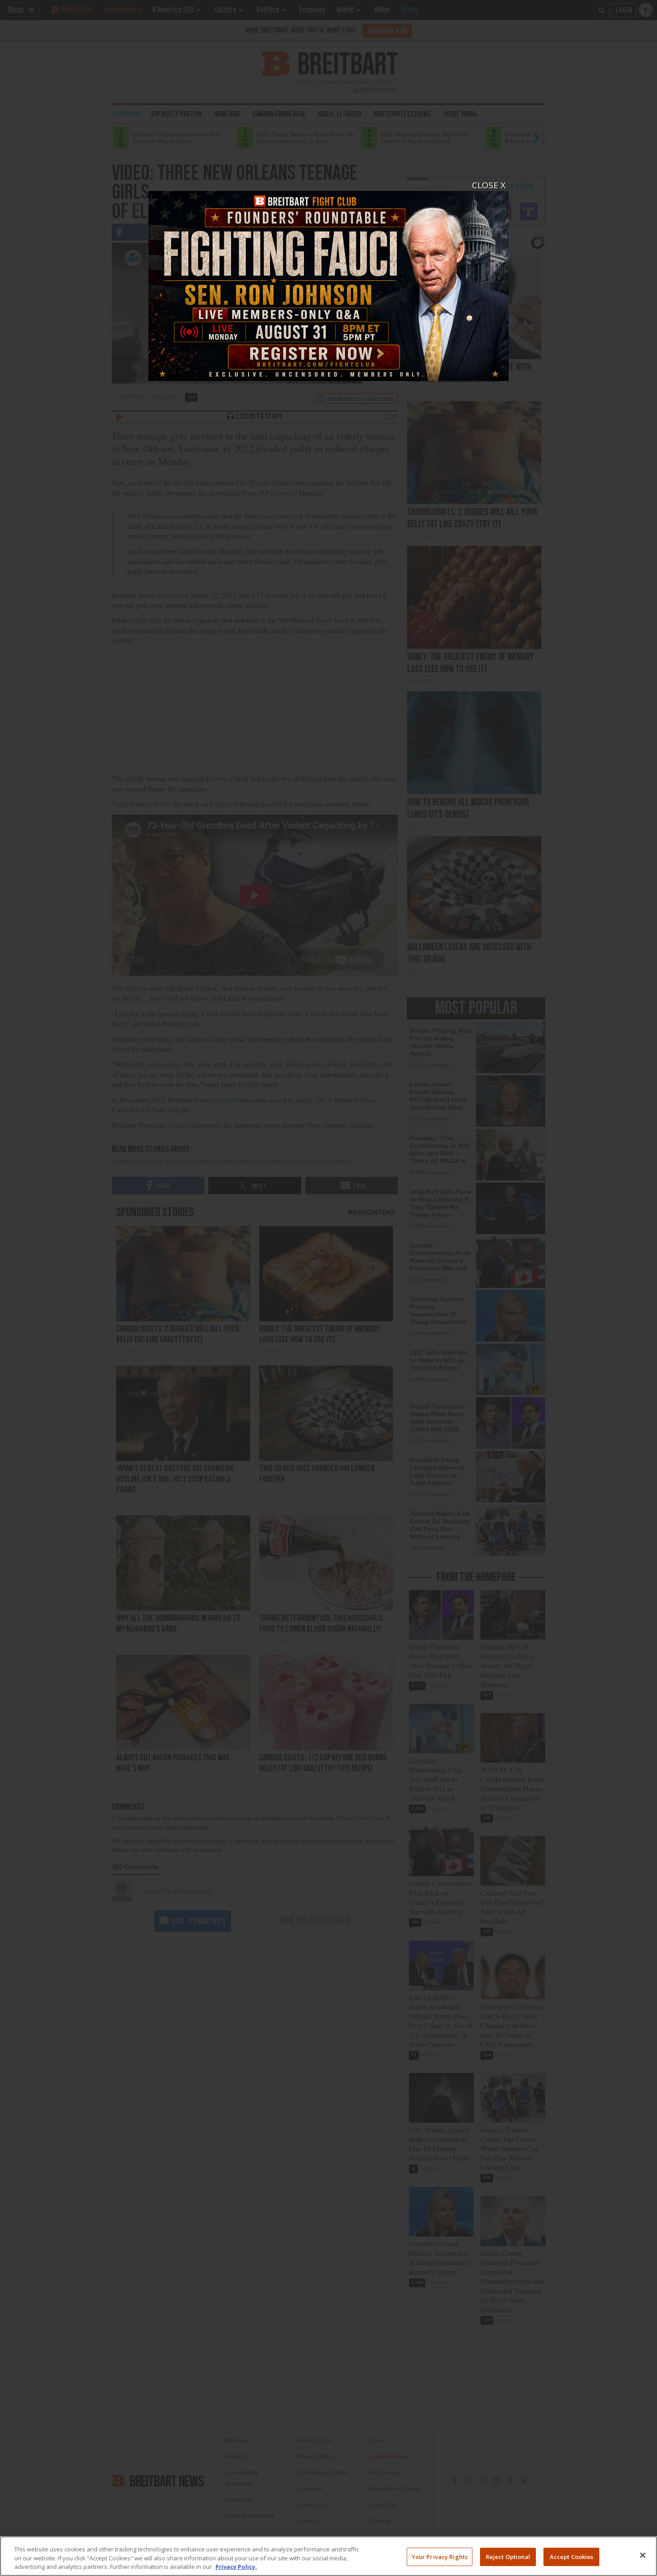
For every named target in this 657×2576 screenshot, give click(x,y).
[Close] (643, 2555)
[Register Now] (328, 281)
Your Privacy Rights (440, 2556)
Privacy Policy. (236, 2567)
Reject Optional (508, 2556)
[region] (328, 2556)
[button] (328, 1288)
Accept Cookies (572, 2556)
